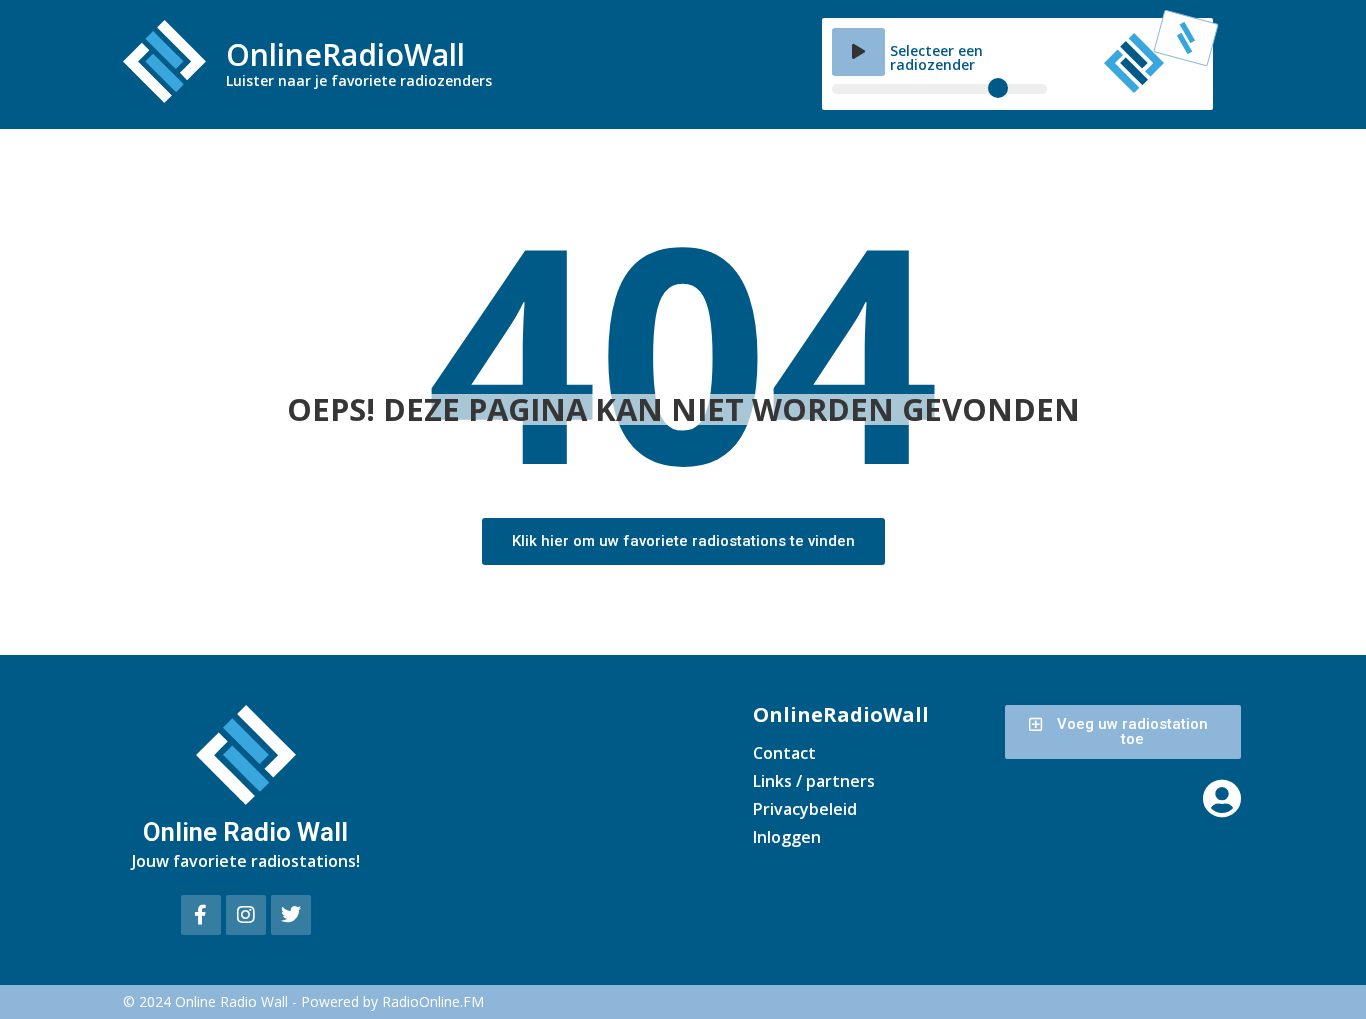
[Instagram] (246, 915)
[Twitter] (291, 915)
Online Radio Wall (245, 832)
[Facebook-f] (201, 915)
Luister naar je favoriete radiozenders (359, 80)
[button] (858, 52)
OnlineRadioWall (345, 54)
